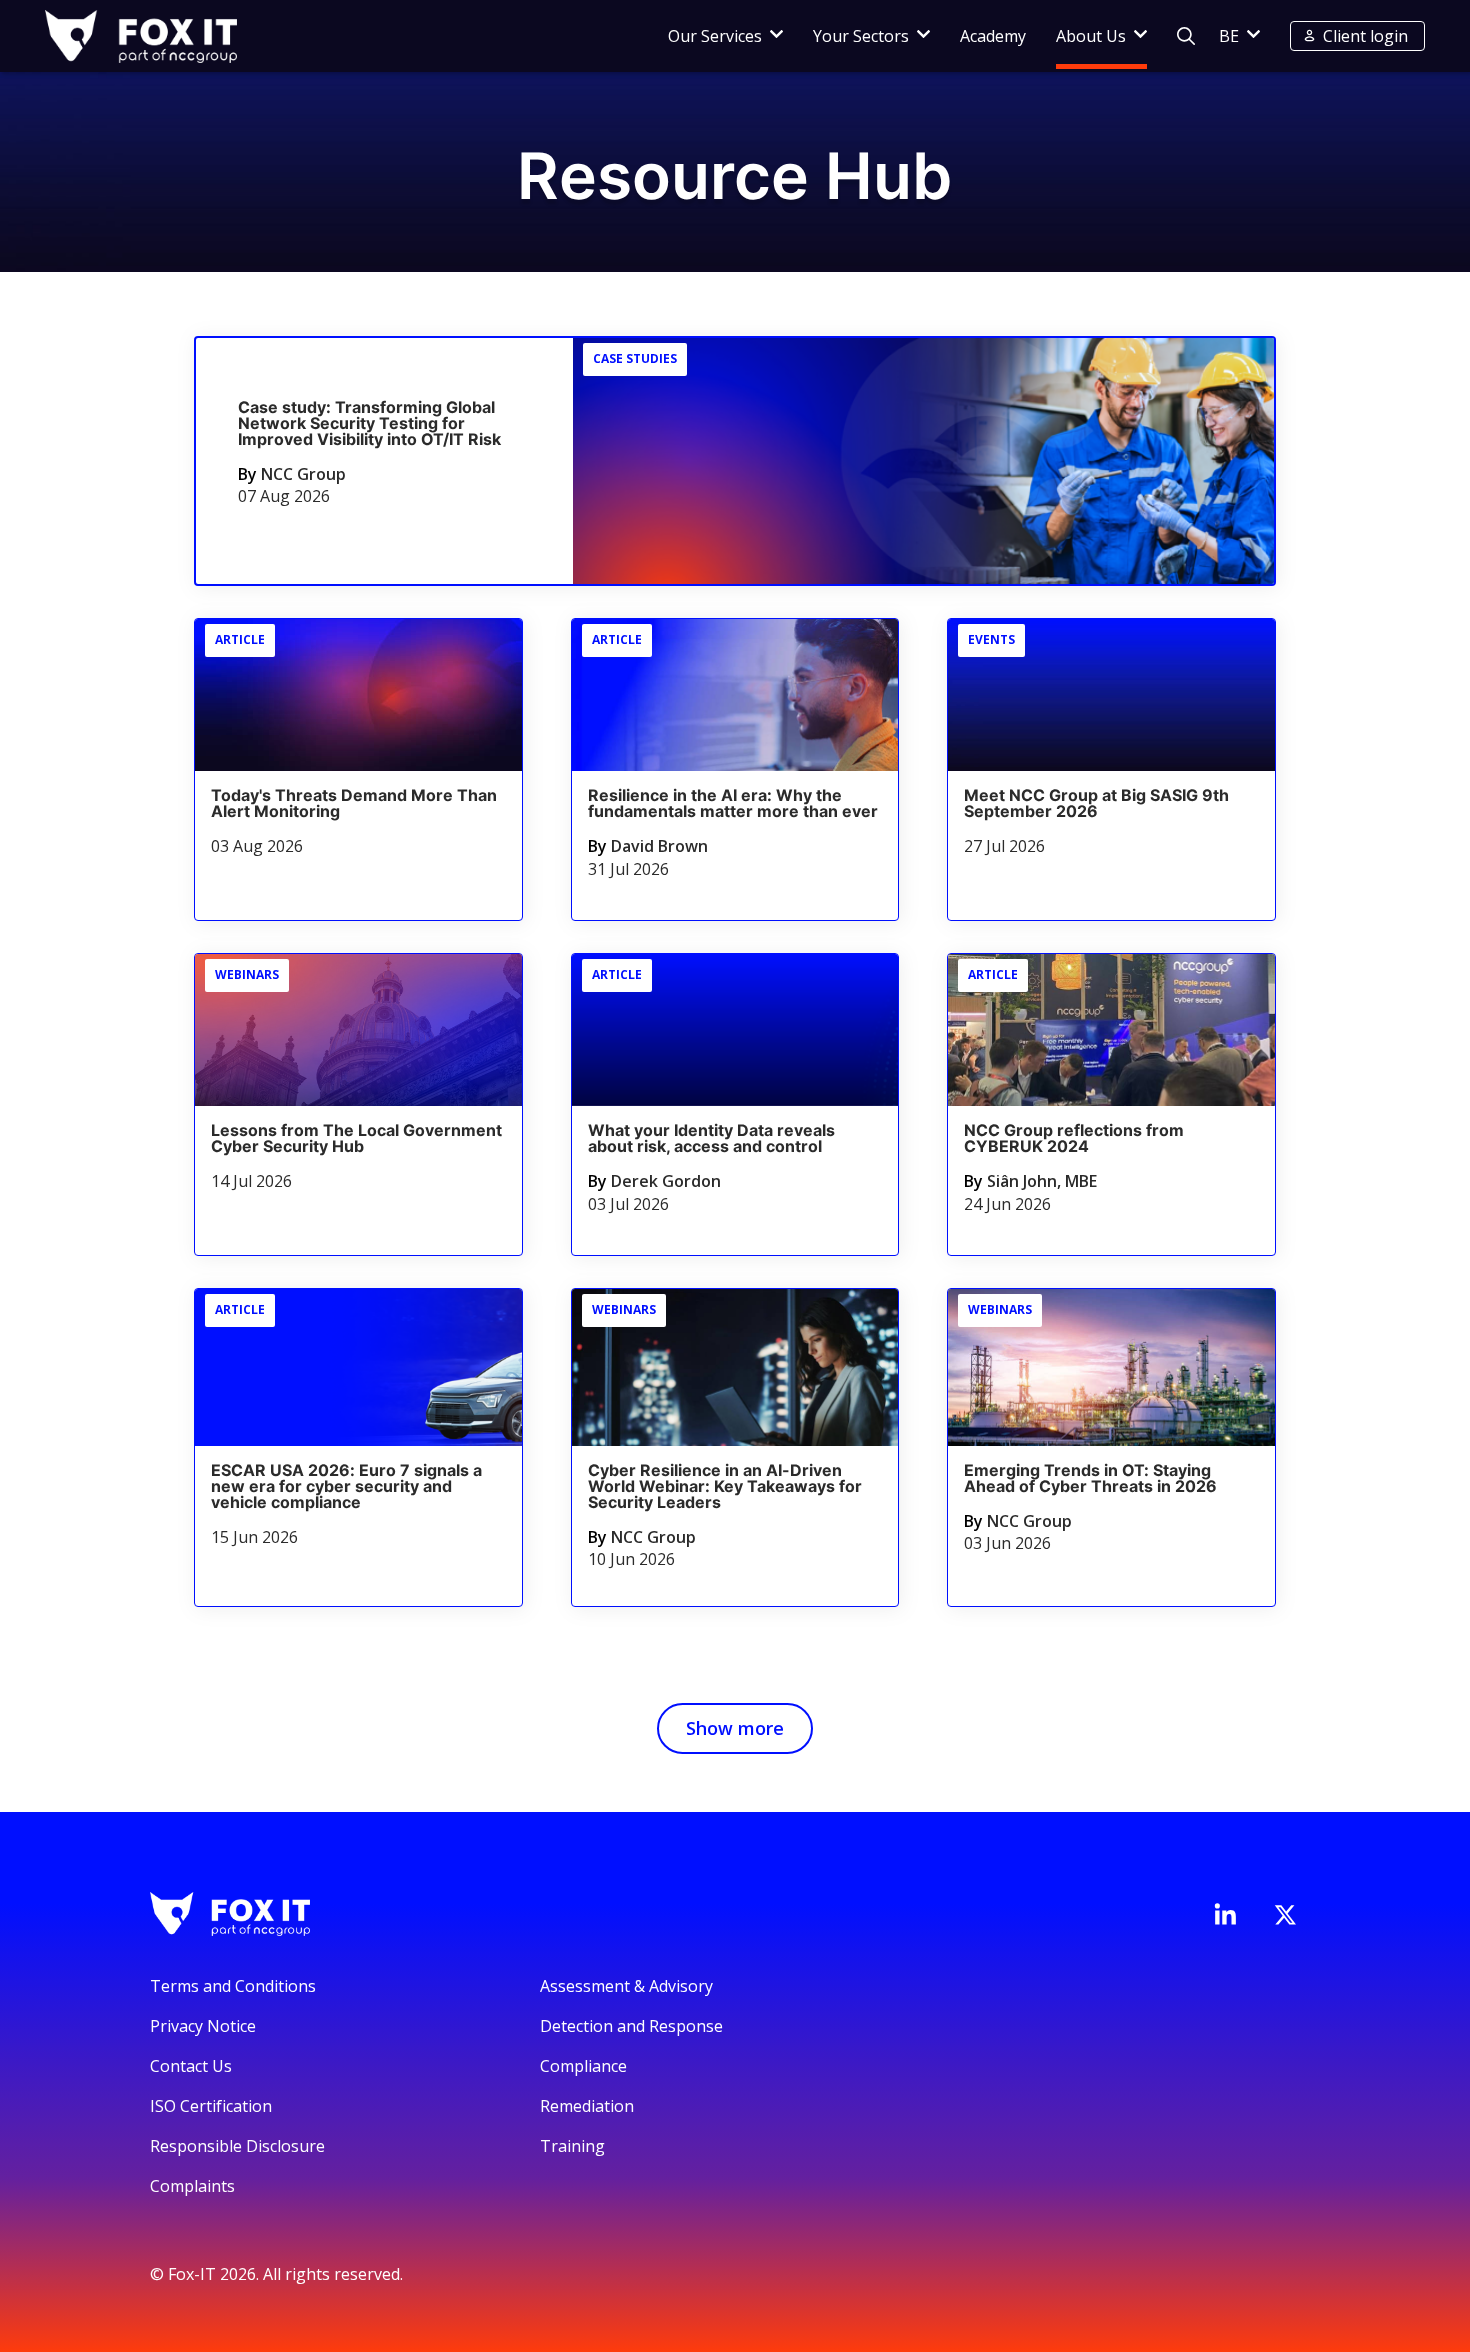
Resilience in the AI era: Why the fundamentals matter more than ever (733, 803)
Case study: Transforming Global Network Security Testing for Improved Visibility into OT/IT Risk (369, 423)
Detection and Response (631, 2026)
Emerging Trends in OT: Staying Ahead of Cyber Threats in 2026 (1090, 1478)
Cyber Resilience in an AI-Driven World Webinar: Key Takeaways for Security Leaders (725, 1486)
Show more (735, 1728)
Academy (993, 36)
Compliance (583, 2066)
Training (572, 2146)
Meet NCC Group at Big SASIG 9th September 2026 (1096, 803)
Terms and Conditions (233, 1986)
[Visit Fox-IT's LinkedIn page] (1225, 1914)
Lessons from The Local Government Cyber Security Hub (356, 1138)
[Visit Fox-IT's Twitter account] (1285, 1915)
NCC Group (303, 474)
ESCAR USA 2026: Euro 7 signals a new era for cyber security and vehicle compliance (346, 1486)
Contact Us (191, 2066)
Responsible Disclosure (237, 2146)
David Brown (659, 846)
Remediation (587, 2106)
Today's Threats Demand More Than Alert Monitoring (354, 803)
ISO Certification (211, 2106)
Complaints (192, 2186)
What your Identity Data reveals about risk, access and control (711, 1138)
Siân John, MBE (1042, 1181)
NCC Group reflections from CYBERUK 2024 (1074, 1138)
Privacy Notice (203, 2026)
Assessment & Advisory (626, 1986)
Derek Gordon (666, 1181)
